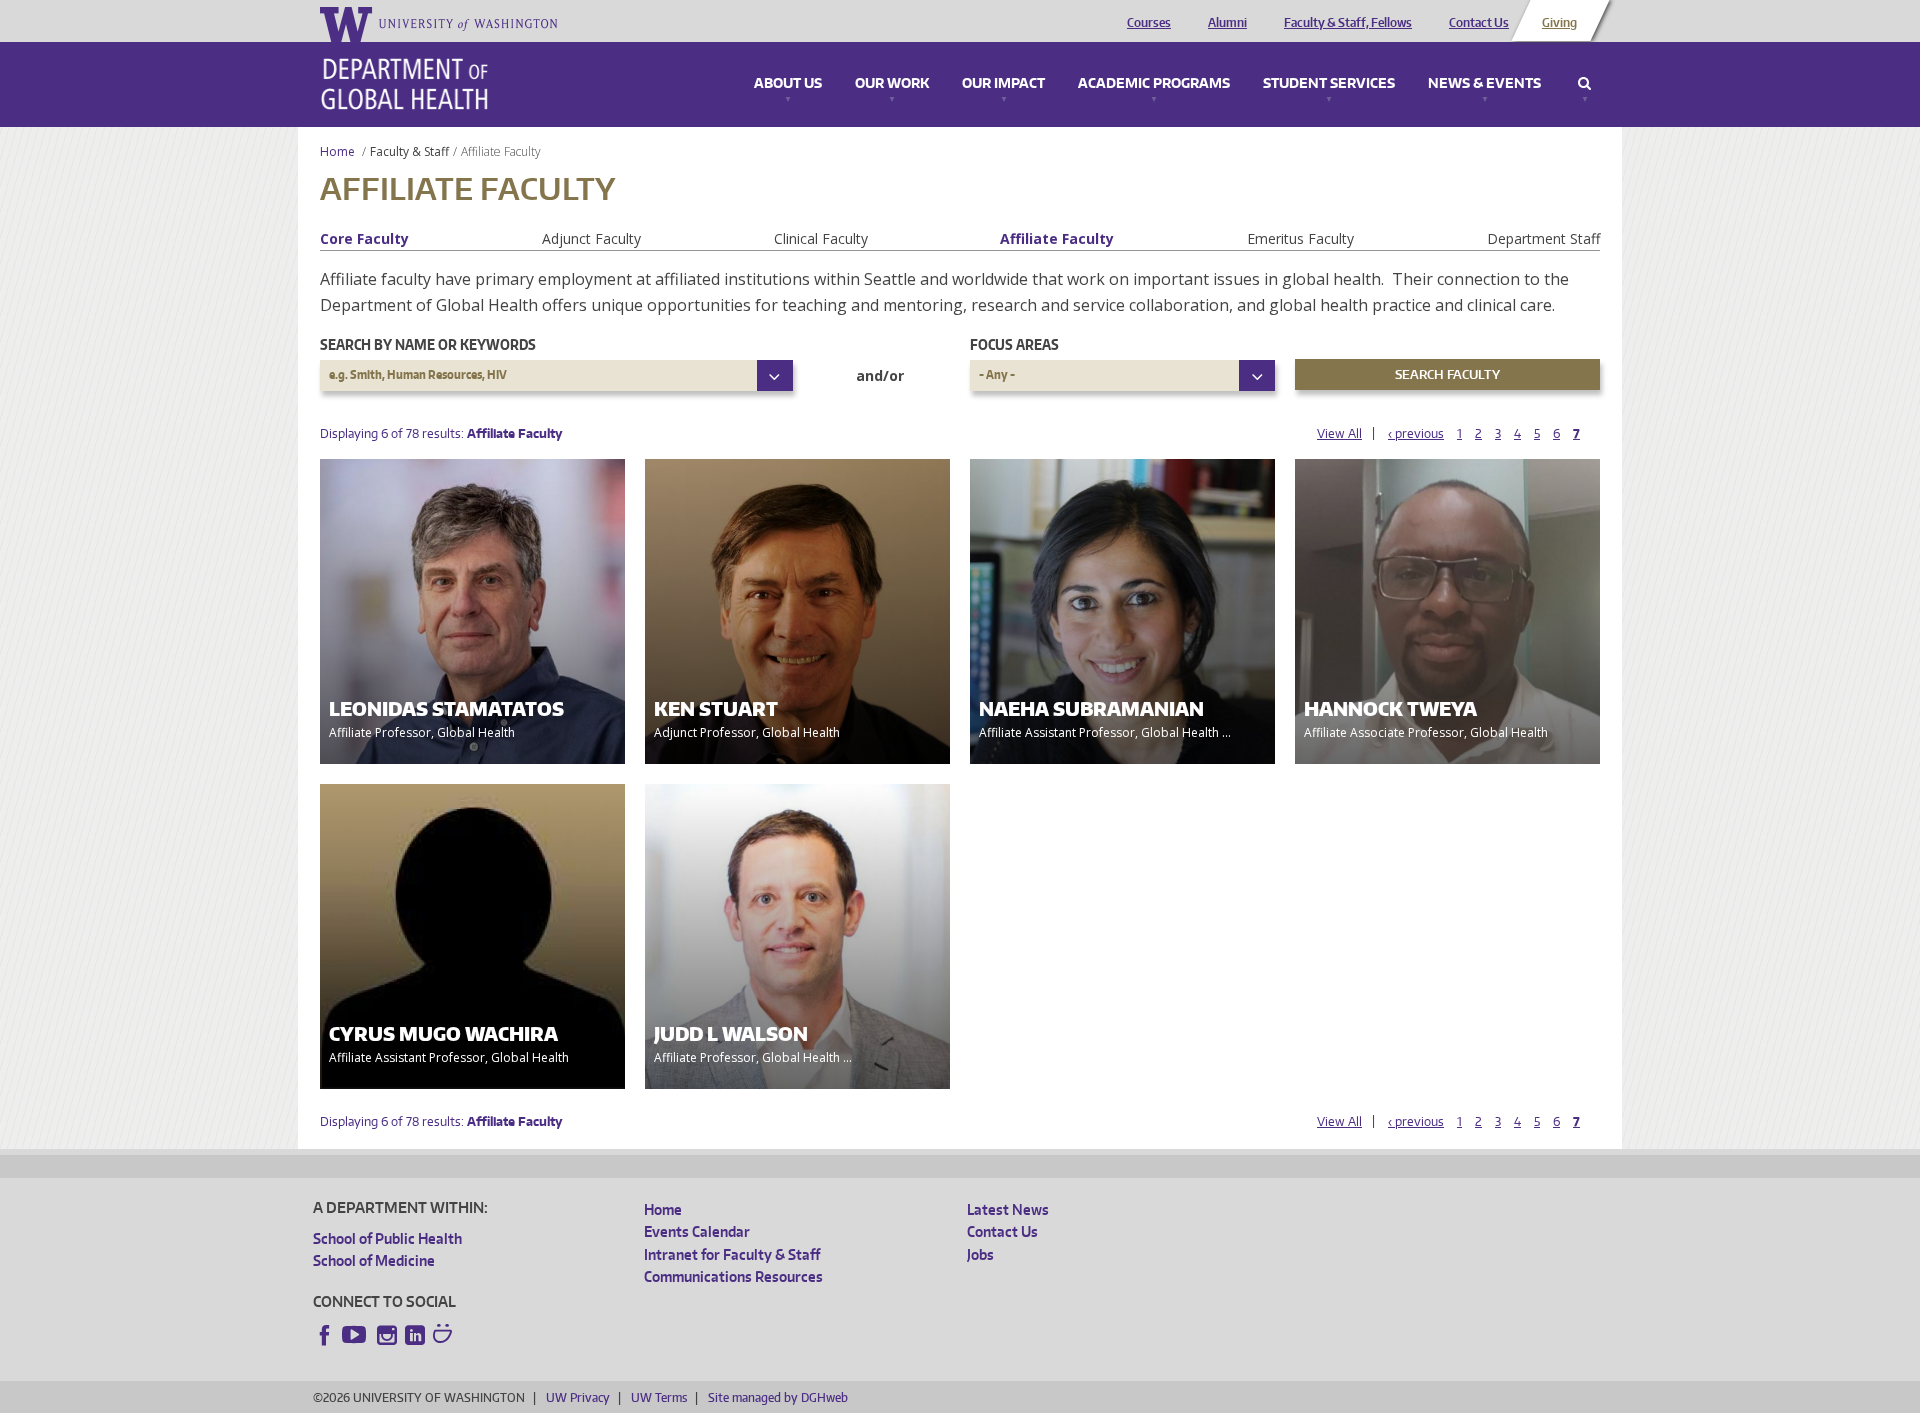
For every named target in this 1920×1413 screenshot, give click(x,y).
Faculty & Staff (409, 151)
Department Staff (1543, 238)
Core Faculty (364, 238)
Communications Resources (733, 1276)
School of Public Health (387, 1238)
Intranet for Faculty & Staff (732, 1254)
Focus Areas (1014, 344)
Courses (1149, 23)
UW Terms (659, 1397)
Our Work (892, 84)
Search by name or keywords (428, 344)
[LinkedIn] (415, 1335)
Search (1584, 84)
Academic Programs (1154, 84)
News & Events (1484, 84)
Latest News (1008, 1209)
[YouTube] (356, 1335)
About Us (788, 84)
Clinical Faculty (821, 238)
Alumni (1227, 23)
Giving (1559, 23)
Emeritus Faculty (1300, 238)
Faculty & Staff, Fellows (1348, 23)
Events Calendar (697, 1231)
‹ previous (1416, 433)
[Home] (404, 84)
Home (337, 151)
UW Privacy (578, 1397)
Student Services (1329, 84)
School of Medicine (374, 1260)
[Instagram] (387, 1335)
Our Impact (1003, 84)
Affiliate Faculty (1057, 238)
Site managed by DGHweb (778, 1397)
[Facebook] (325, 1335)
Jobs (980, 1254)
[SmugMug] (445, 1336)
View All (1339, 433)
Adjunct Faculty (591, 238)
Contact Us (1479, 23)
